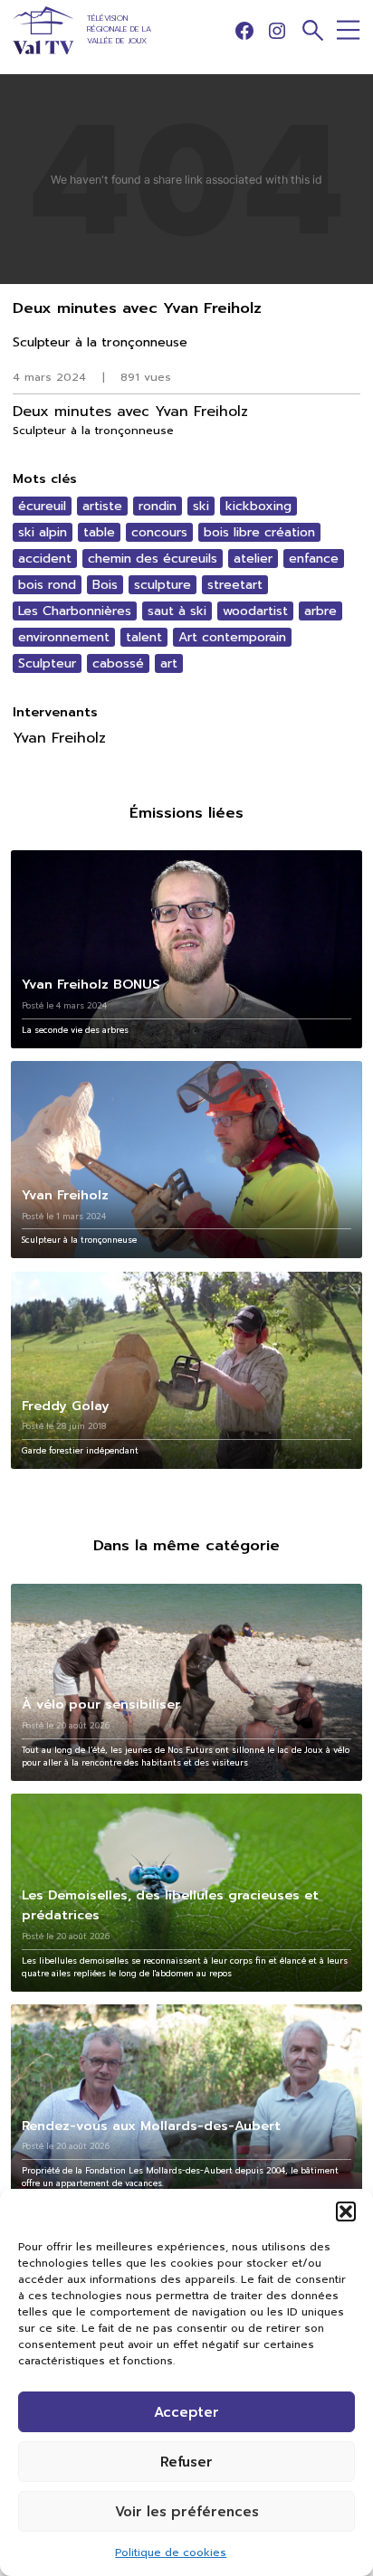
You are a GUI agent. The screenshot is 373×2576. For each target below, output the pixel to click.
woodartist (255, 611)
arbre (320, 611)
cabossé (118, 663)
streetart (235, 585)
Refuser (186, 2462)
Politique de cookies (171, 2552)
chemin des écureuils (153, 559)
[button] (346, 2211)
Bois (105, 585)
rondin (158, 506)
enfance (314, 559)
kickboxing (258, 506)
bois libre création (259, 532)
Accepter (186, 2412)
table (99, 532)
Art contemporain (232, 637)
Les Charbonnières (75, 611)
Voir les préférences (187, 2512)
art (169, 663)
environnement (64, 637)
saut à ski (177, 611)
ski (201, 506)
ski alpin (43, 532)
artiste (102, 506)
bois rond (47, 585)
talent (144, 637)
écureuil (42, 506)
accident (45, 559)
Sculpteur (47, 663)
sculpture (163, 585)
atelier (253, 559)
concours (159, 532)
